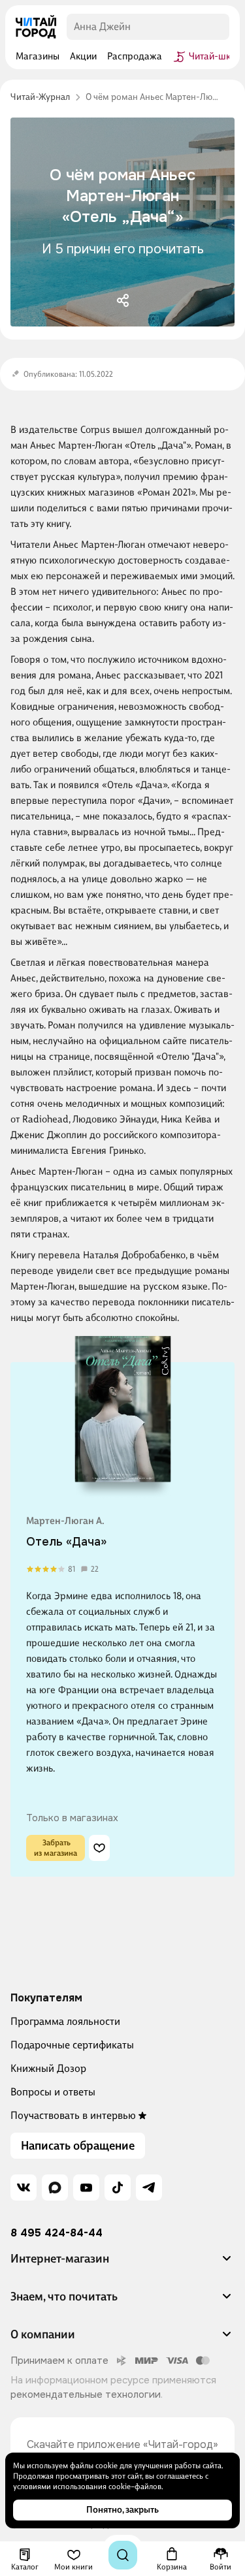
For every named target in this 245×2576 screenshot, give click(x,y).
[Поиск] (123, 2555)
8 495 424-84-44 (57, 2233)
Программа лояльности (65, 2021)
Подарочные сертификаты (72, 2045)
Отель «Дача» (66, 1542)
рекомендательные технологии (86, 2394)
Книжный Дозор (48, 2068)
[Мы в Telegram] (149, 2187)
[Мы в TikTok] (118, 2187)
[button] (122, 2264)
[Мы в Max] (55, 2187)
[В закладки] (99, 1848)
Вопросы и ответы (53, 2092)
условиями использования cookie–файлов (87, 2487)
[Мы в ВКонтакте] (24, 2187)
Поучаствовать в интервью (73, 2115)
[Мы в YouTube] (86, 2187)
